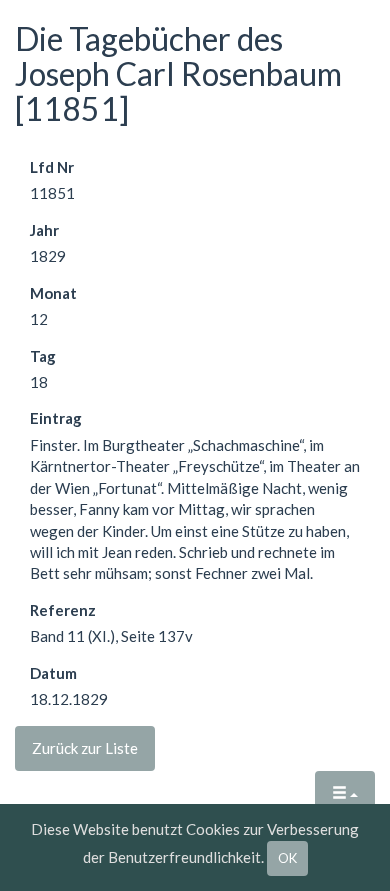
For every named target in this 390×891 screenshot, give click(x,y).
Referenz (63, 610)
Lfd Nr (52, 167)
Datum (53, 673)
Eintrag (56, 418)
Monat (53, 293)
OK (287, 858)
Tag (43, 356)
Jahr (44, 230)
